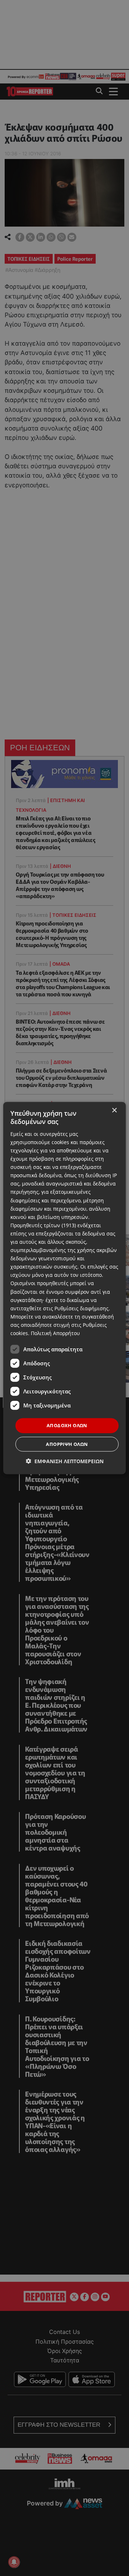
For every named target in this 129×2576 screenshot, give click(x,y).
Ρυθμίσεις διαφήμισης (82, 1308)
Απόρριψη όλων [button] (67, 1444)
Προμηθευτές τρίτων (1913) (43, 1225)
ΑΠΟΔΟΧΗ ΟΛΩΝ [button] (67, 1425)
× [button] (114, 1110)
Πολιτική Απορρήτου (55, 1333)
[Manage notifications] (14, 2562)
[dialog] (64, 1288)
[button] (65, 1461)
